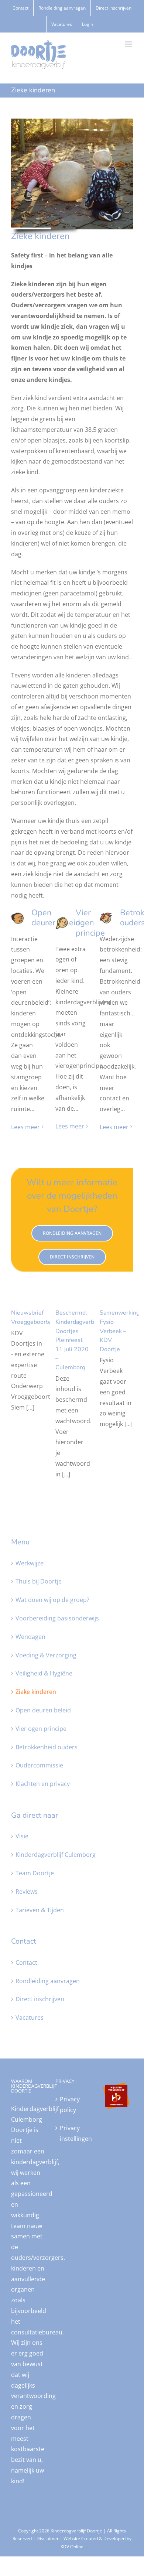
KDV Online (72, 2547)
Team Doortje (35, 1873)
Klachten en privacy (43, 1784)
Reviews (27, 1892)
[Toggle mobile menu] (129, 44)
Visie (22, 1836)
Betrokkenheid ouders (47, 1747)
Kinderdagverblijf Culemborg (56, 1855)
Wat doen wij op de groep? (52, 1600)
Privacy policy (70, 2104)
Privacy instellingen (72, 2133)
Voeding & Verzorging (46, 1655)
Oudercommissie (39, 1765)
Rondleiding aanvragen (48, 1981)
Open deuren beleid (43, 1710)
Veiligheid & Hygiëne (44, 1673)
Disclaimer (48, 2539)
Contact (26, 1962)
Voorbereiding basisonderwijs (57, 1618)
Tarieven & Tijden (40, 1910)
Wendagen (30, 1637)
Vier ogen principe (41, 1729)
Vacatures (30, 2018)
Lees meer (25, 1127)
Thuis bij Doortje (39, 1581)
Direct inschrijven (40, 1999)
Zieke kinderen (36, 1692)
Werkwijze (30, 1563)
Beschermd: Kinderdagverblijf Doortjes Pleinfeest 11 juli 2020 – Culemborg (78, 1340)
